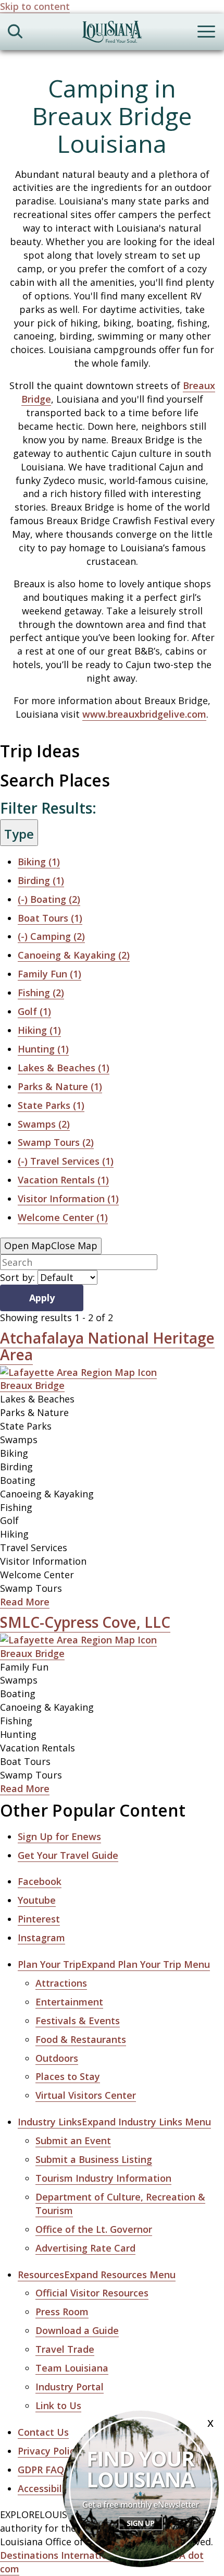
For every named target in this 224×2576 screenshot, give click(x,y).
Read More (25, 1602)
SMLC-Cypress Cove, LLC (85, 1622)
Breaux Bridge (32, 1385)
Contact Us (43, 2432)
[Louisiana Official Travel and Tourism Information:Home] (112, 34)
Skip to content (35, 6)
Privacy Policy (49, 2451)
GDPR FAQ (41, 2470)
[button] (114, 1964)
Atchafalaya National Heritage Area (107, 1346)
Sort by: (17, 1277)
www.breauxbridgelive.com (144, 714)
